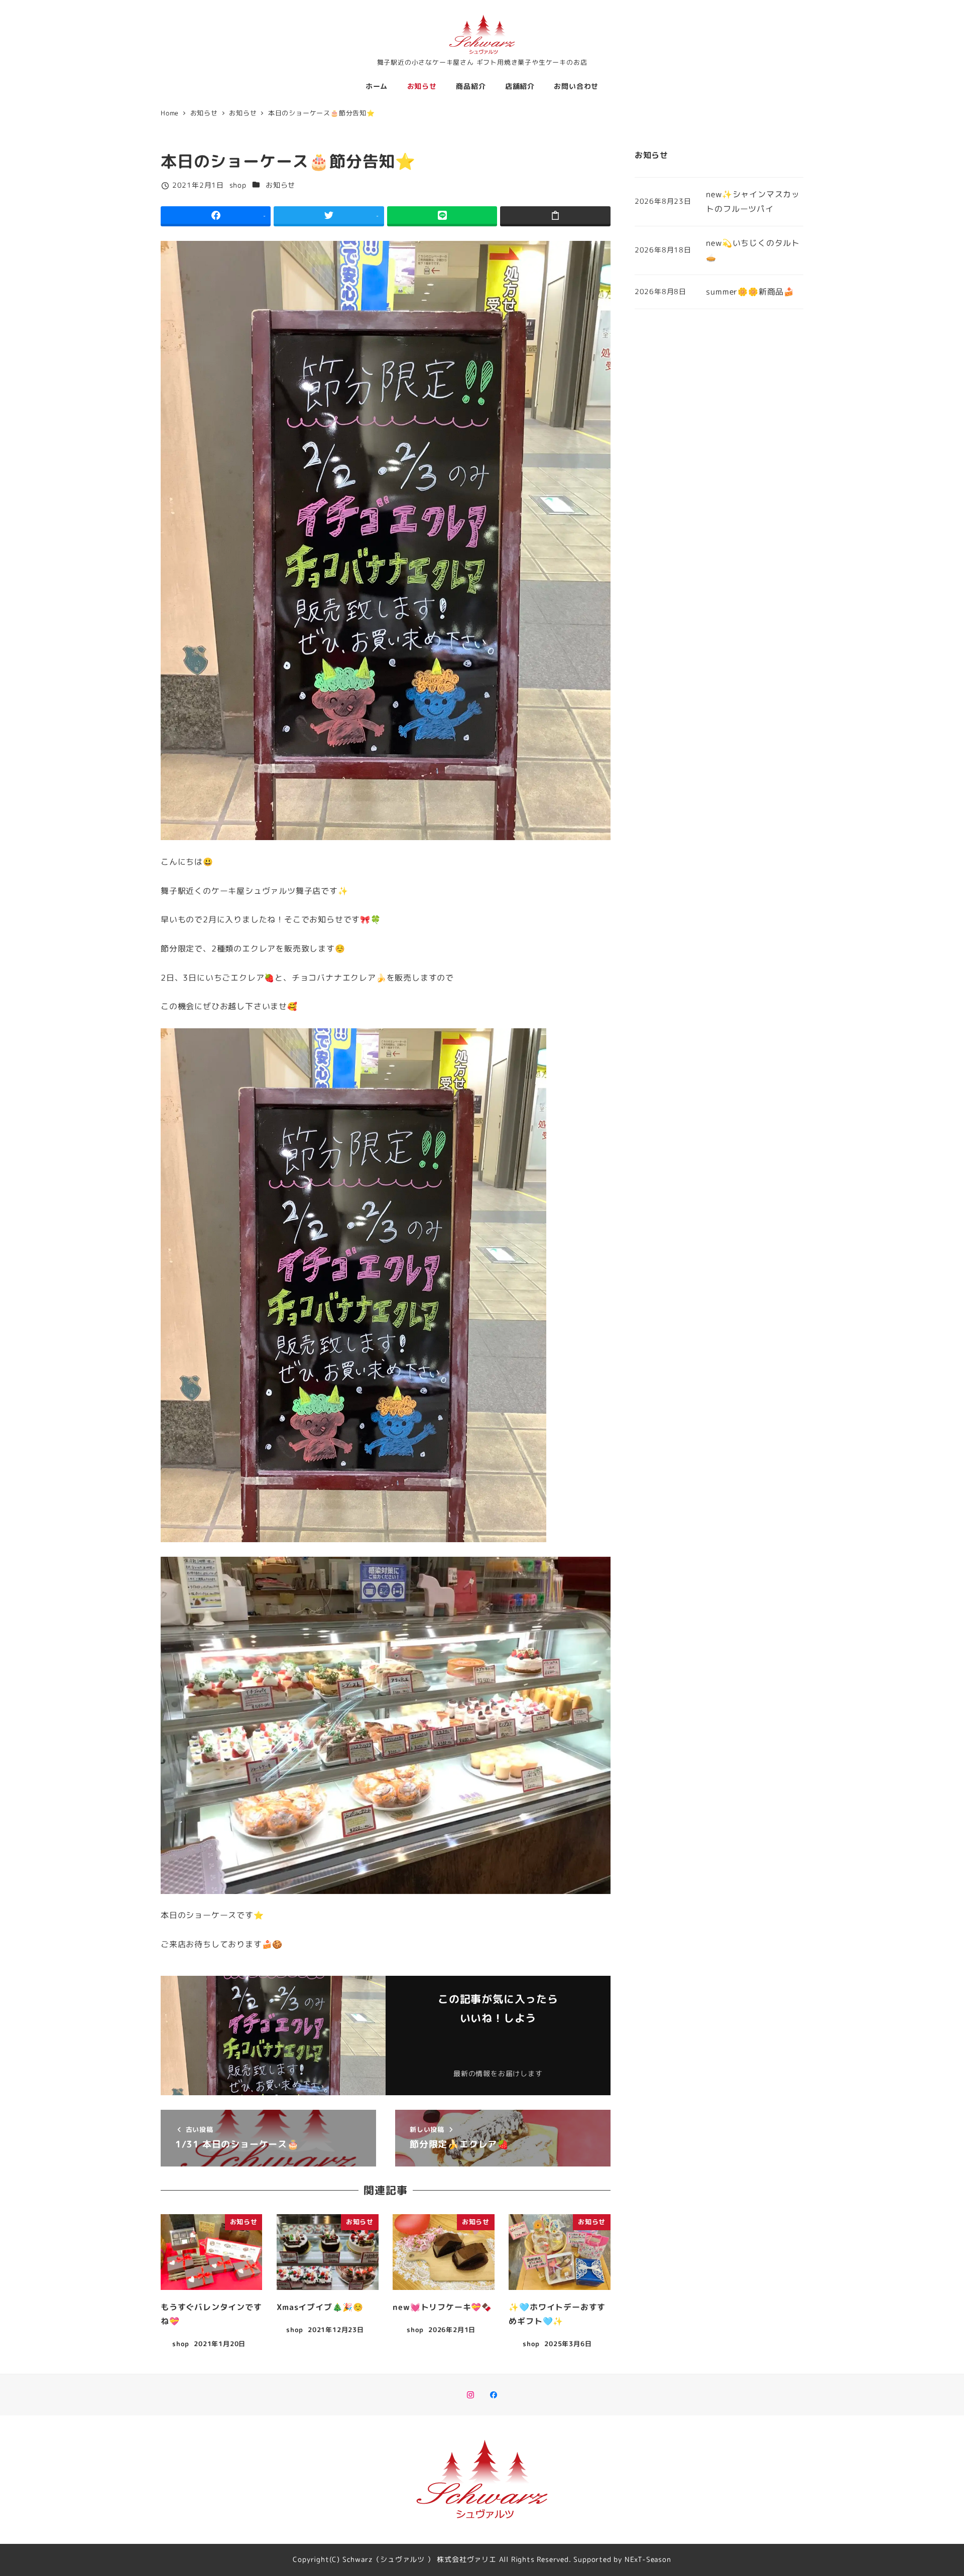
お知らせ (280, 185)
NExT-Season (648, 2559)
